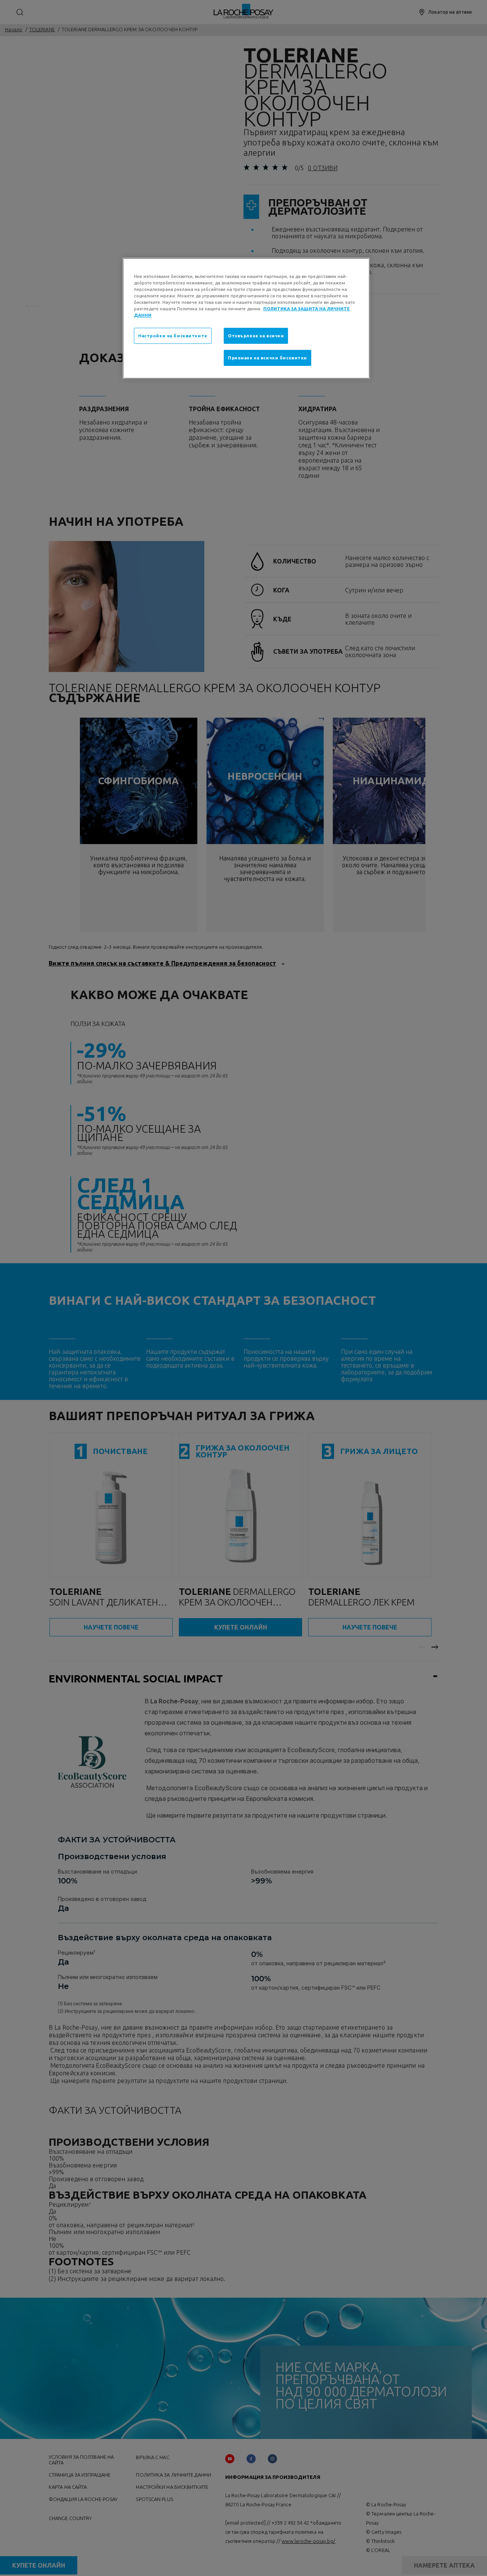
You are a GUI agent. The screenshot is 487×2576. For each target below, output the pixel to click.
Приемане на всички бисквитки (267, 358)
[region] (246, 318)
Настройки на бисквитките (173, 336)
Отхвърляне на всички (256, 336)
